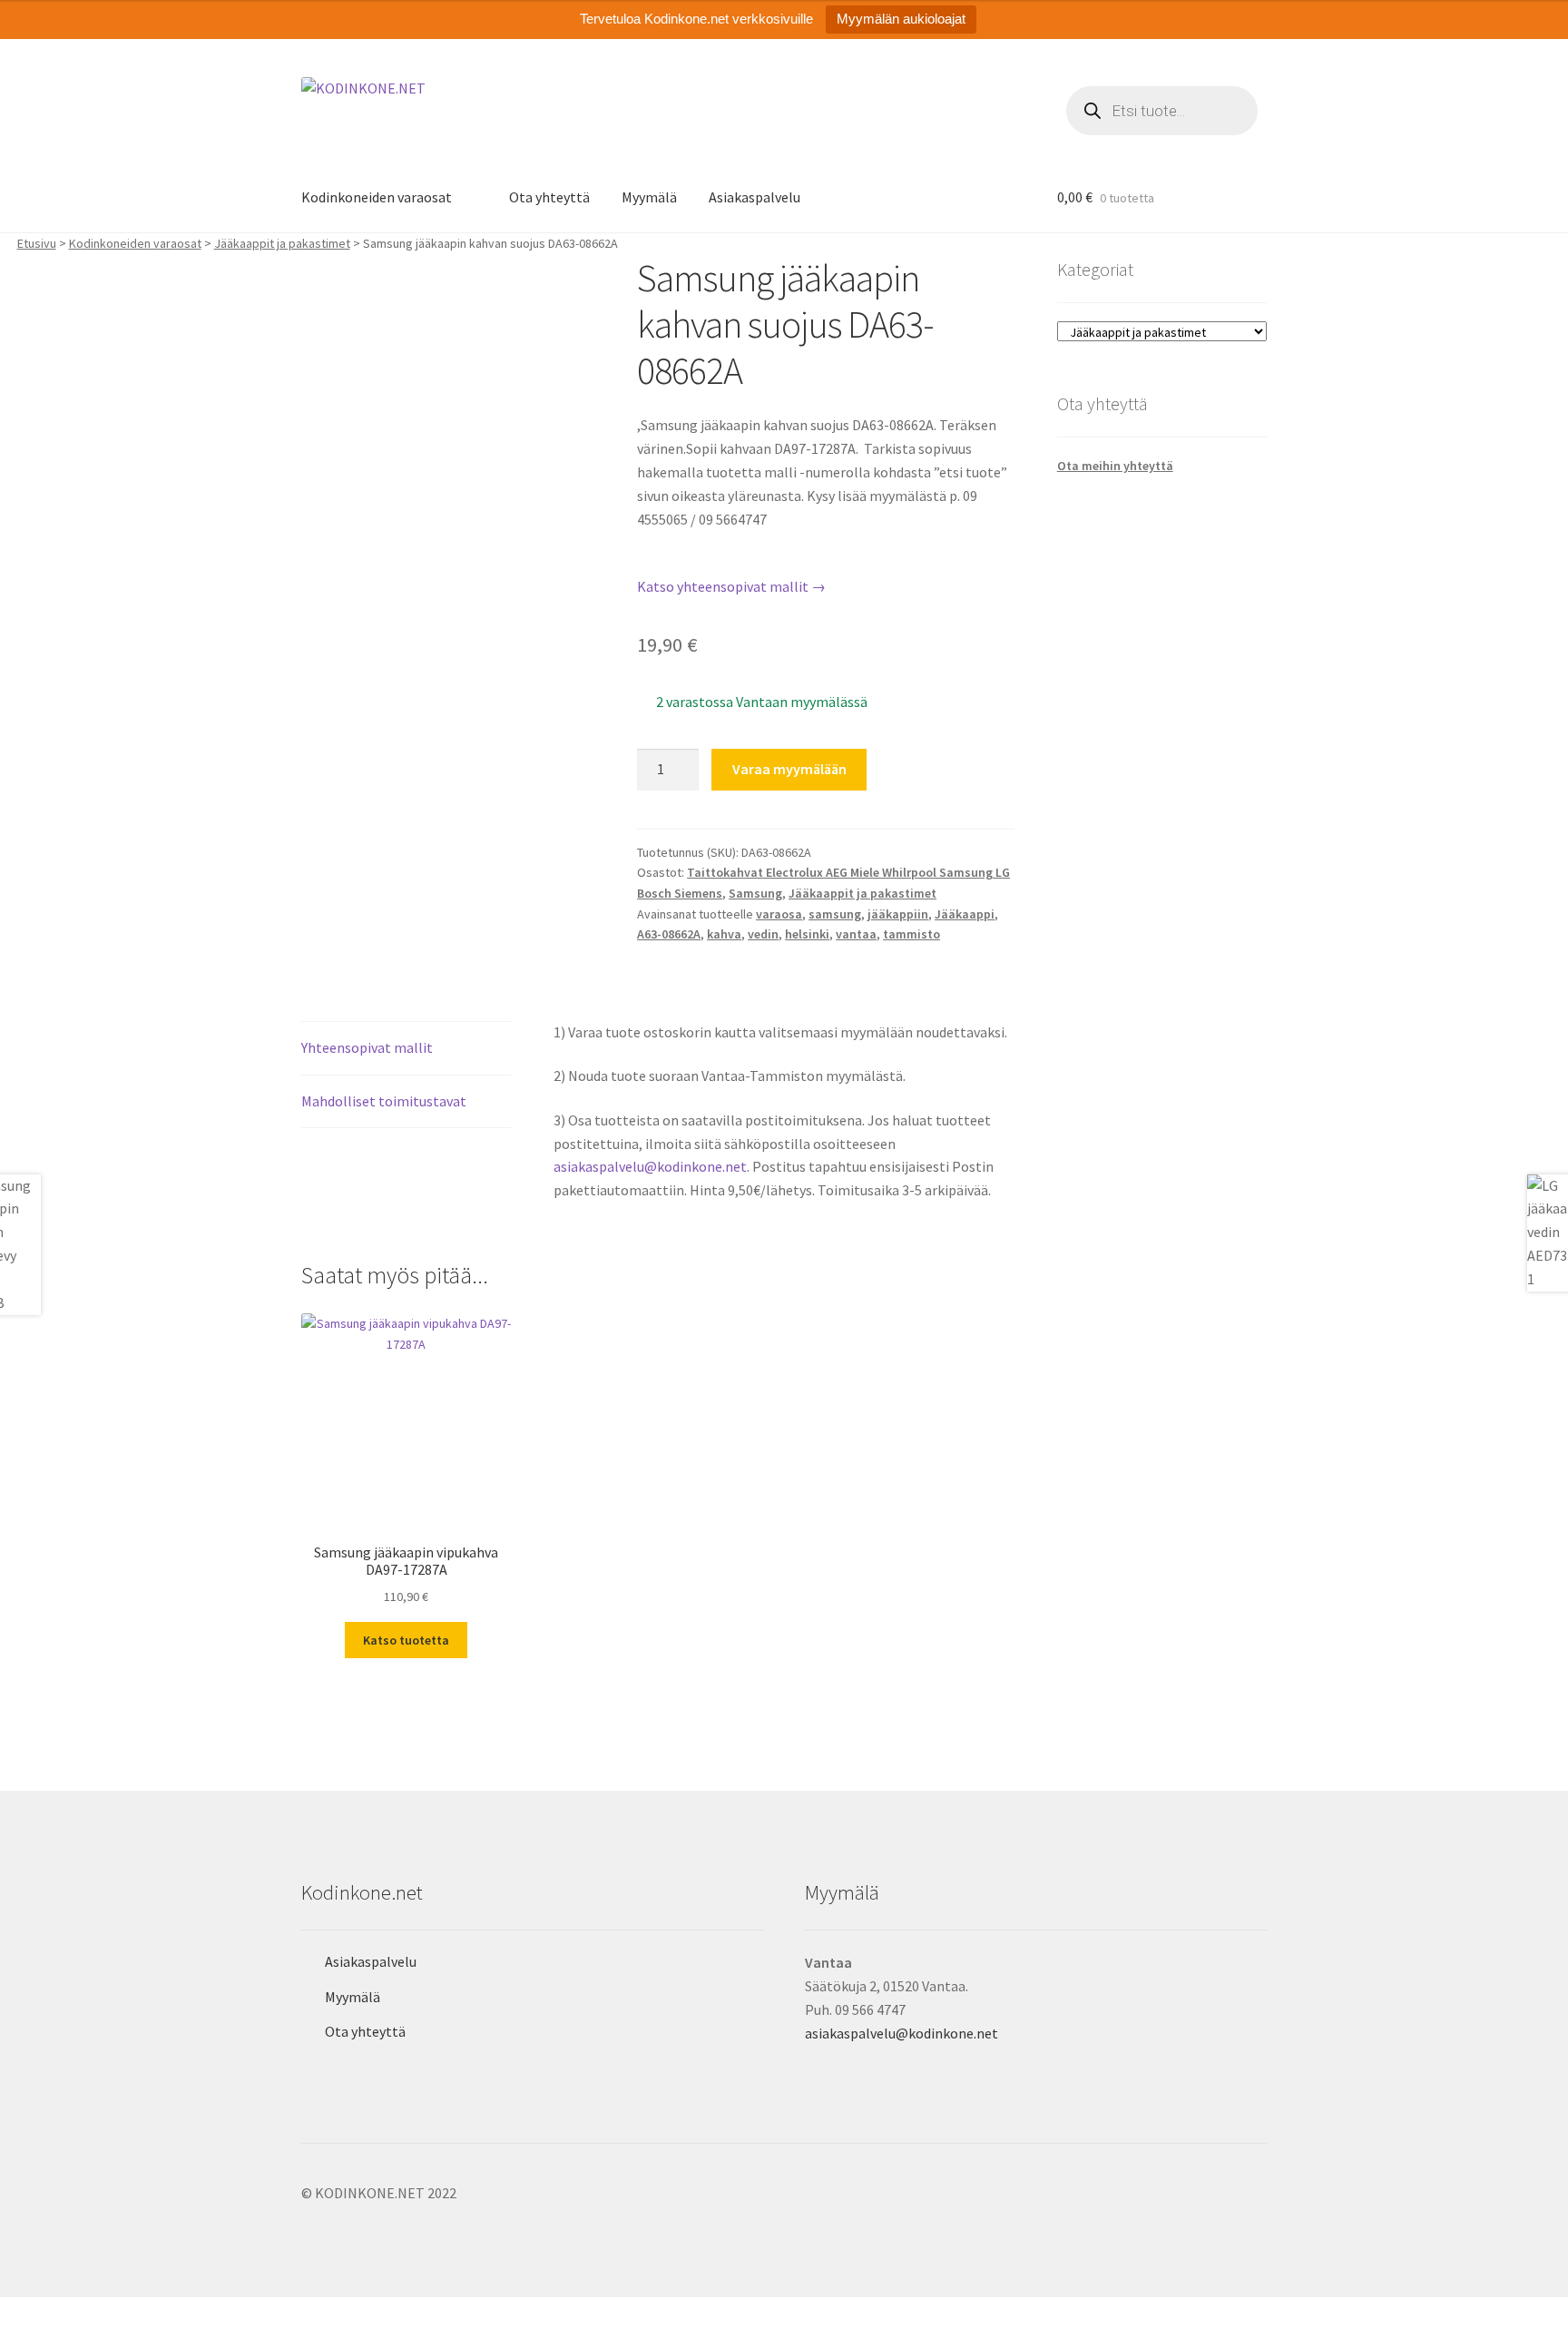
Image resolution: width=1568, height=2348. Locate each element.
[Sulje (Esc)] (152, 2314)
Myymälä (649, 197)
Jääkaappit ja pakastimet (282, 243)
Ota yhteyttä (549, 197)
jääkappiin (898, 914)
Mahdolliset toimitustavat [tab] (384, 1101)
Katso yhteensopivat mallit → (731, 586)
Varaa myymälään (789, 769)
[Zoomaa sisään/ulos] (20, 2314)
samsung (835, 914)
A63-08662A (669, 934)
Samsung (755, 893)
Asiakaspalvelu (755, 197)
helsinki (807, 934)
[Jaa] (108, 2314)
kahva (724, 934)
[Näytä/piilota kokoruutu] (64, 2314)
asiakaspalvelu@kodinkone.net (650, 1166)
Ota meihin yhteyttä (1115, 466)
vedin (763, 934)
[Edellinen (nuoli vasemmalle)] (20, 2339)
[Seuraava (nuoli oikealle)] (64, 2339)
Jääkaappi (965, 914)
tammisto (911, 934)
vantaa (856, 934)
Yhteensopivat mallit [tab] (367, 1047)
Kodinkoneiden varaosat (377, 197)
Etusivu (37, 243)
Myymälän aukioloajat (901, 19)
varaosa (779, 914)
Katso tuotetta (406, 1640)
